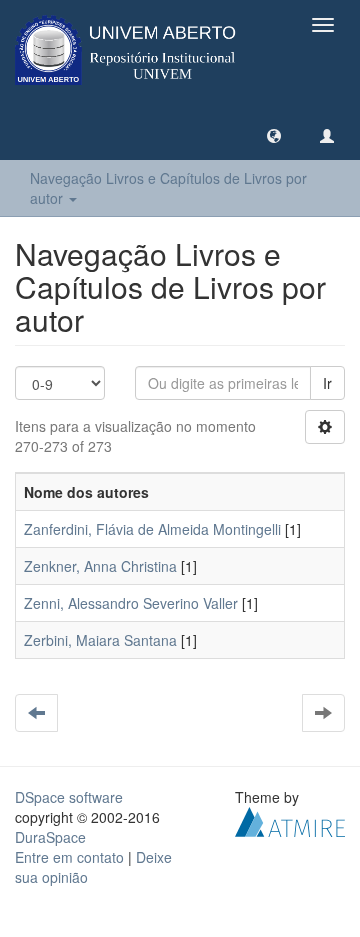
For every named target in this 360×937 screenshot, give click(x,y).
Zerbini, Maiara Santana (100, 640)
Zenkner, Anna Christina (100, 566)
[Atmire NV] (290, 820)
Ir (327, 383)
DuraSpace (50, 837)
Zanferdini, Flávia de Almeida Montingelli (152, 529)
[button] (274, 135)
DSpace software (69, 797)
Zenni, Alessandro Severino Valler (131, 603)
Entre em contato (69, 857)
